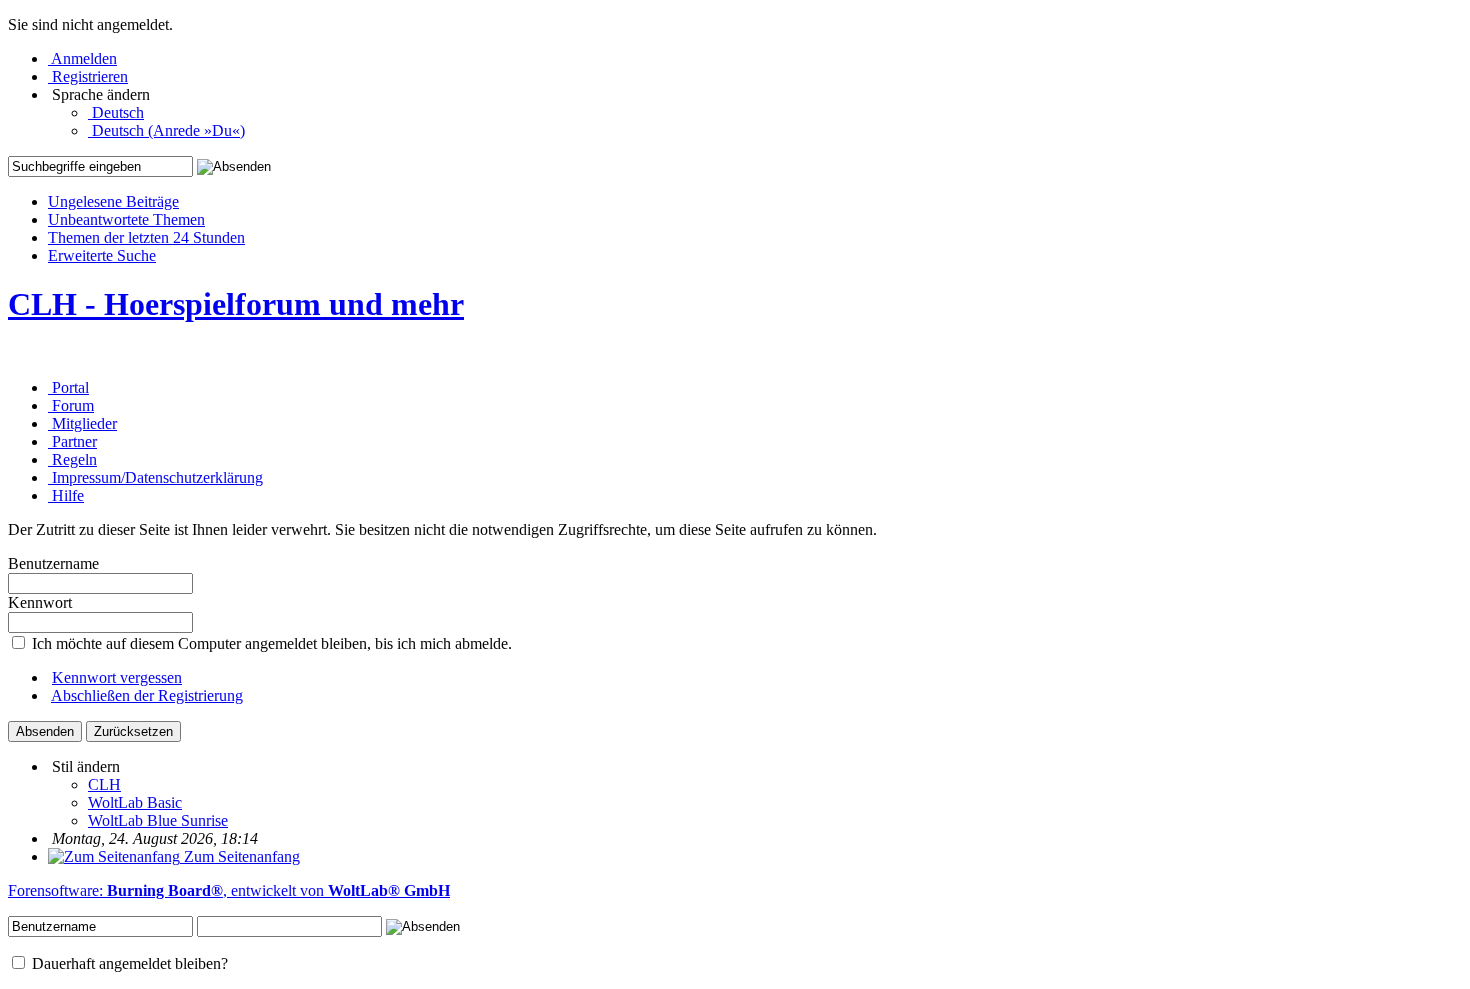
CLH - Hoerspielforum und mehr (236, 304)
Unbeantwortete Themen (126, 219)
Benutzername (53, 563)
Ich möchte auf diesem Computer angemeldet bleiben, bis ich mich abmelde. (270, 643)
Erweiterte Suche (102, 255)
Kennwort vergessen (117, 677)
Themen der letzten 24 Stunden (146, 237)
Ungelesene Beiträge (113, 201)
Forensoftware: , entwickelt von (229, 890)
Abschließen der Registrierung (147, 695)
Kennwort (40, 602)
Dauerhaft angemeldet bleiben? (128, 963)
